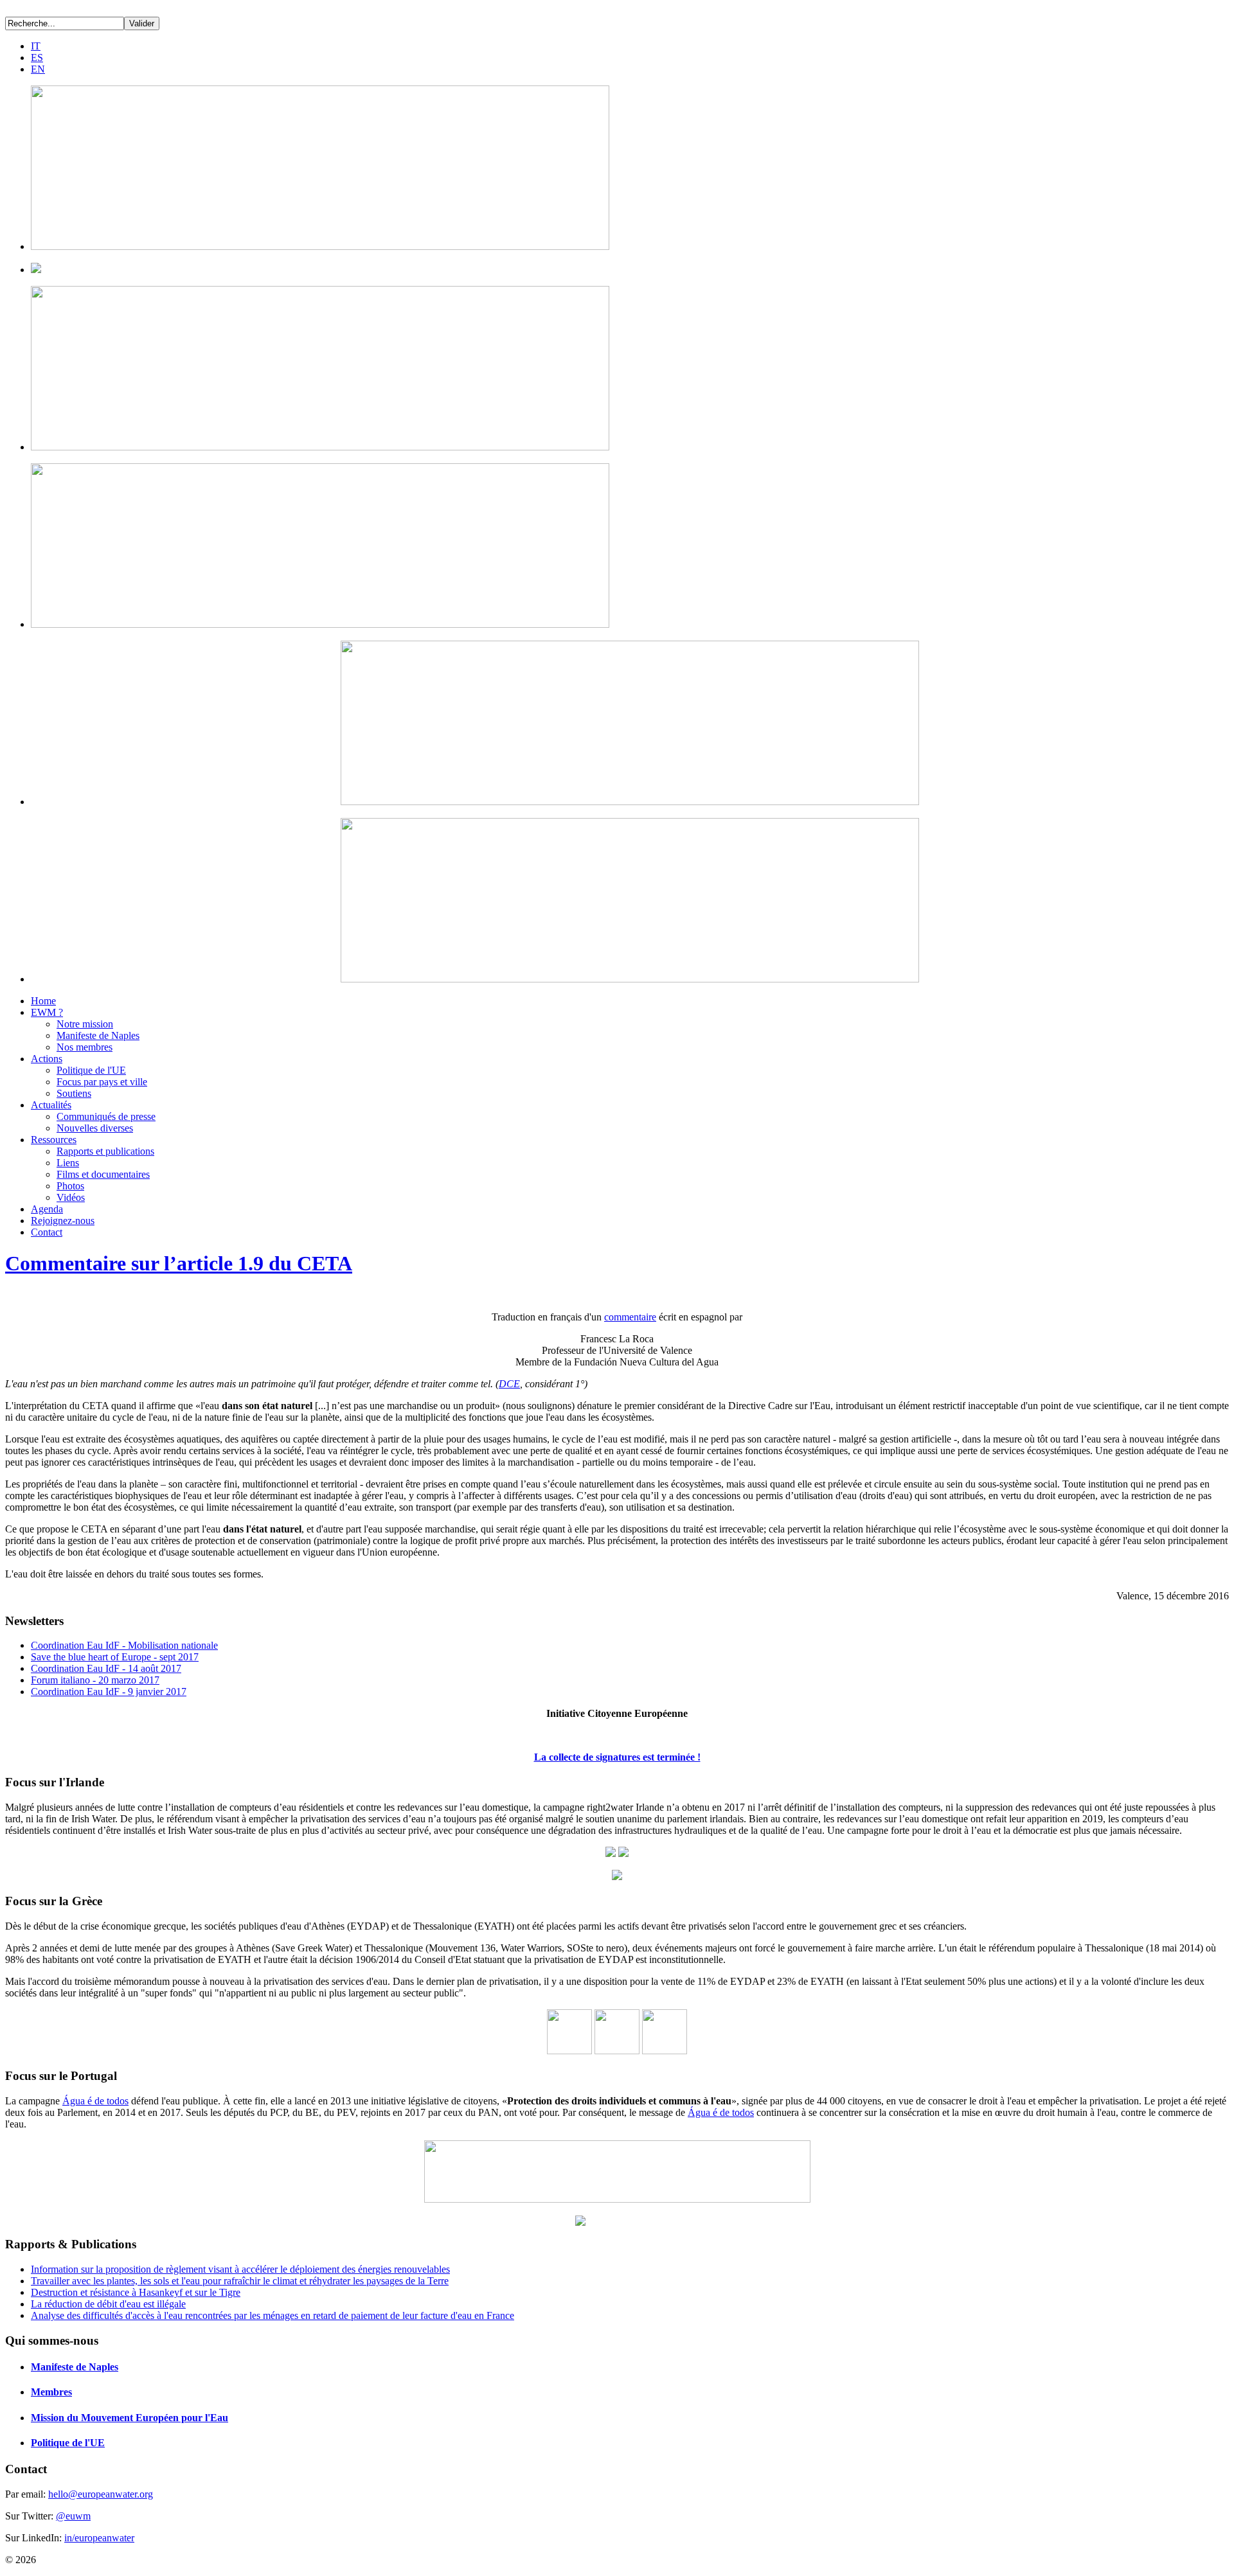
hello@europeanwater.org (101, 2494)
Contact (47, 1232)
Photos (70, 1186)
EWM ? (47, 1012)
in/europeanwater (99, 2538)
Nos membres (85, 1047)
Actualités (51, 1105)
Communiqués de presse (106, 1116)
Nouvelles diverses (95, 1128)
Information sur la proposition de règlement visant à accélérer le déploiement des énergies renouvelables (240, 2269)
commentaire (630, 1317)
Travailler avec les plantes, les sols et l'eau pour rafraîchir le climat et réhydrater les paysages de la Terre (240, 2281)
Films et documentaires (103, 1174)
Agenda (47, 1209)
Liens (68, 1163)
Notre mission (85, 1024)
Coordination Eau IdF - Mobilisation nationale (124, 1645)
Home (43, 1001)
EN (38, 69)
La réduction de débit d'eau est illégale (108, 2304)
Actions (47, 1059)
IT (36, 46)
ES (37, 58)
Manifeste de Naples (98, 1035)
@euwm (73, 2516)
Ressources (54, 1140)
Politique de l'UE (91, 1070)
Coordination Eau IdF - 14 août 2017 (106, 1668)
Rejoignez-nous (63, 1221)
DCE (509, 1384)
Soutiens (74, 1093)
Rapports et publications (105, 1151)
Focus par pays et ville (102, 1082)
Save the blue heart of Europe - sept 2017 (115, 1657)
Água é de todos (95, 2101)
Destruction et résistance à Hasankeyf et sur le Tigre (136, 2292)
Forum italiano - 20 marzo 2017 (95, 1680)
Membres (51, 2392)
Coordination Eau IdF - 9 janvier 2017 (109, 1692)
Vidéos (71, 1197)
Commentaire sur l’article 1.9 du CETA (179, 1263)
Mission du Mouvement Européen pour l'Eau (130, 2418)
